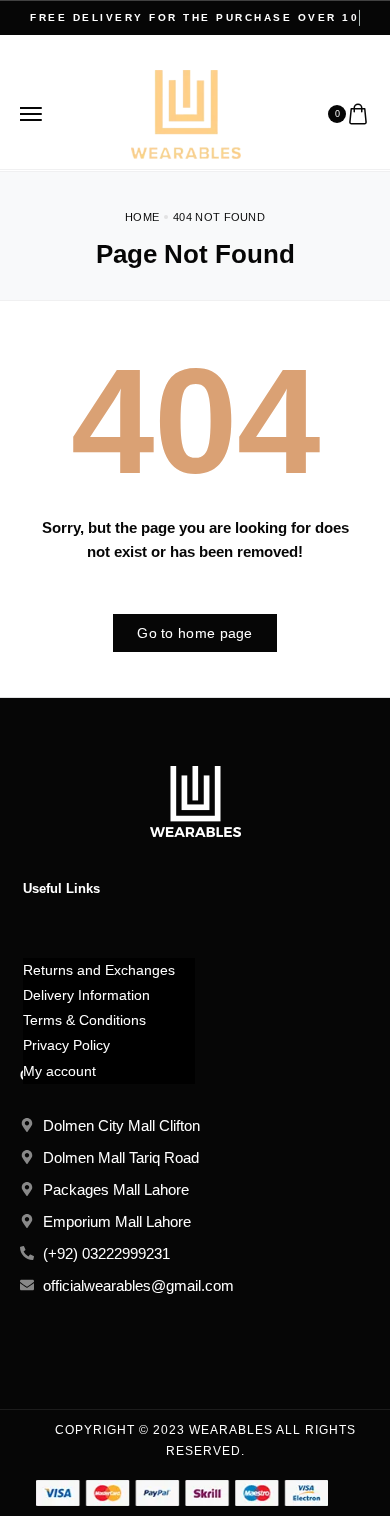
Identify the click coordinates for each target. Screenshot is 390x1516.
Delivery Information (86, 995)
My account (59, 1071)
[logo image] (186, 112)
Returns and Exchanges (99, 970)
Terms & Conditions (84, 1020)
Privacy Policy (66, 1045)
